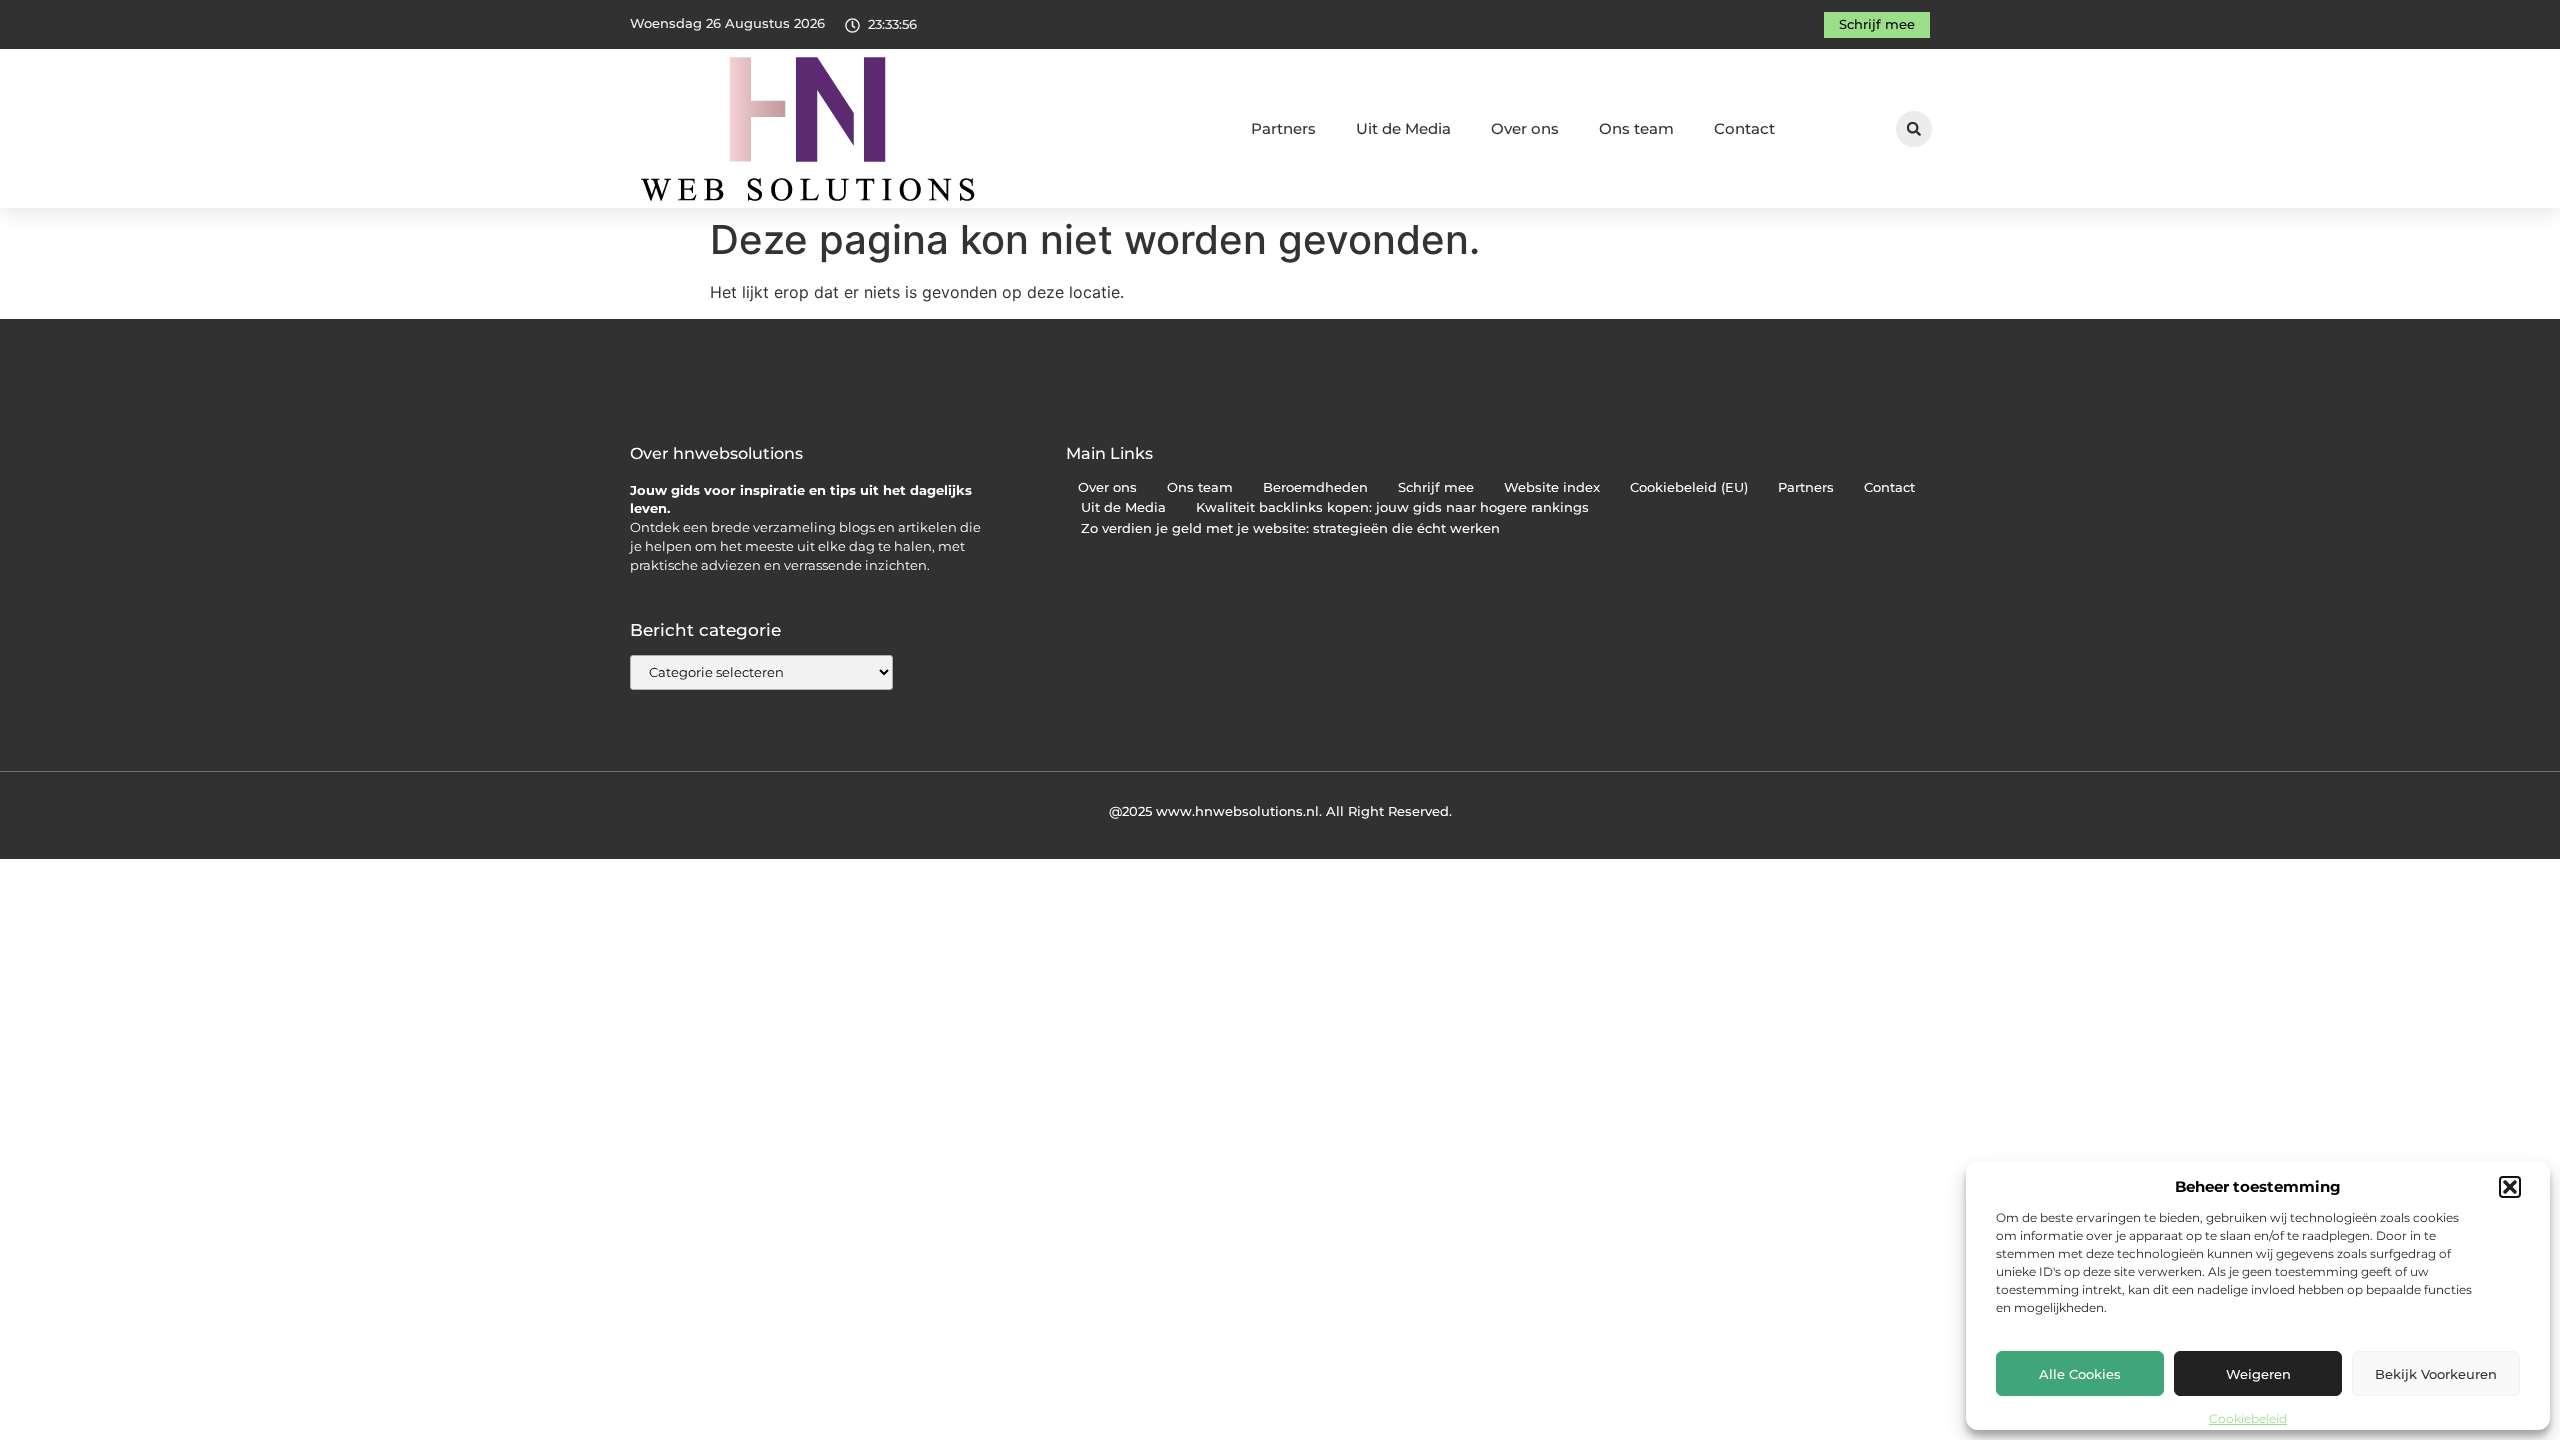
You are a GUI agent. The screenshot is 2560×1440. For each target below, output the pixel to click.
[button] (2510, 1187)
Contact (1744, 128)
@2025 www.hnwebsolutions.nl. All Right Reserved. (1280, 811)
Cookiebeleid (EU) (1689, 487)
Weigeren (2258, 1374)
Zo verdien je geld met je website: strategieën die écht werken (1290, 528)
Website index (1552, 487)
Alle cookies (2080, 1374)
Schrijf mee (1436, 487)
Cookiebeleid (2248, 1418)
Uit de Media (1403, 128)
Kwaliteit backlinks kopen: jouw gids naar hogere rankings (1392, 507)
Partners (1283, 128)
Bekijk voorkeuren (2436, 1374)
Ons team (1636, 128)
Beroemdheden (1315, 487)
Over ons (1525, 128)
